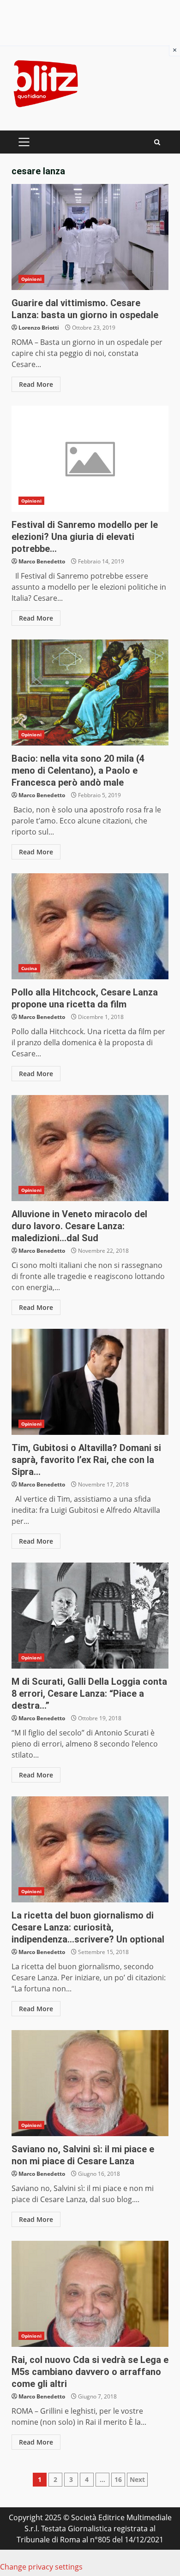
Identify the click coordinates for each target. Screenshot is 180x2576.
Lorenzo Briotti (39, 328)
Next (137, 2479)
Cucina (29, 968)
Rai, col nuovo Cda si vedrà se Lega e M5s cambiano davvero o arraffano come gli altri (90, 2294)
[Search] (157, 142)
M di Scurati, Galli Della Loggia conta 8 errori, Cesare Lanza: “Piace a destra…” (90, 1616)
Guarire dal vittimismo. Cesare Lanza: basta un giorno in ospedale (90, 237)
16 (118, 2479)
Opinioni (31, 279)
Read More (36, 384)
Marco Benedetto (42, 561)
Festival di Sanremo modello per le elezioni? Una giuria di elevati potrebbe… (90, 459)
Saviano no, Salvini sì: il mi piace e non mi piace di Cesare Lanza (90, 2083)
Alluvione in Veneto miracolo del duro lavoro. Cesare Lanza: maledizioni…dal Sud (90, 1148)
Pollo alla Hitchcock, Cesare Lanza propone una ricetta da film (90, 926)
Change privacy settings (41, 2567)
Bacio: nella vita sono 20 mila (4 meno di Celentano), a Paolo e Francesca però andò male (90, 693)
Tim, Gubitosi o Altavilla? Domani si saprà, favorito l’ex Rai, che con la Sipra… (90, 1382)
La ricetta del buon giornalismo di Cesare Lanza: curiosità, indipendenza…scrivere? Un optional (90, 1849)
